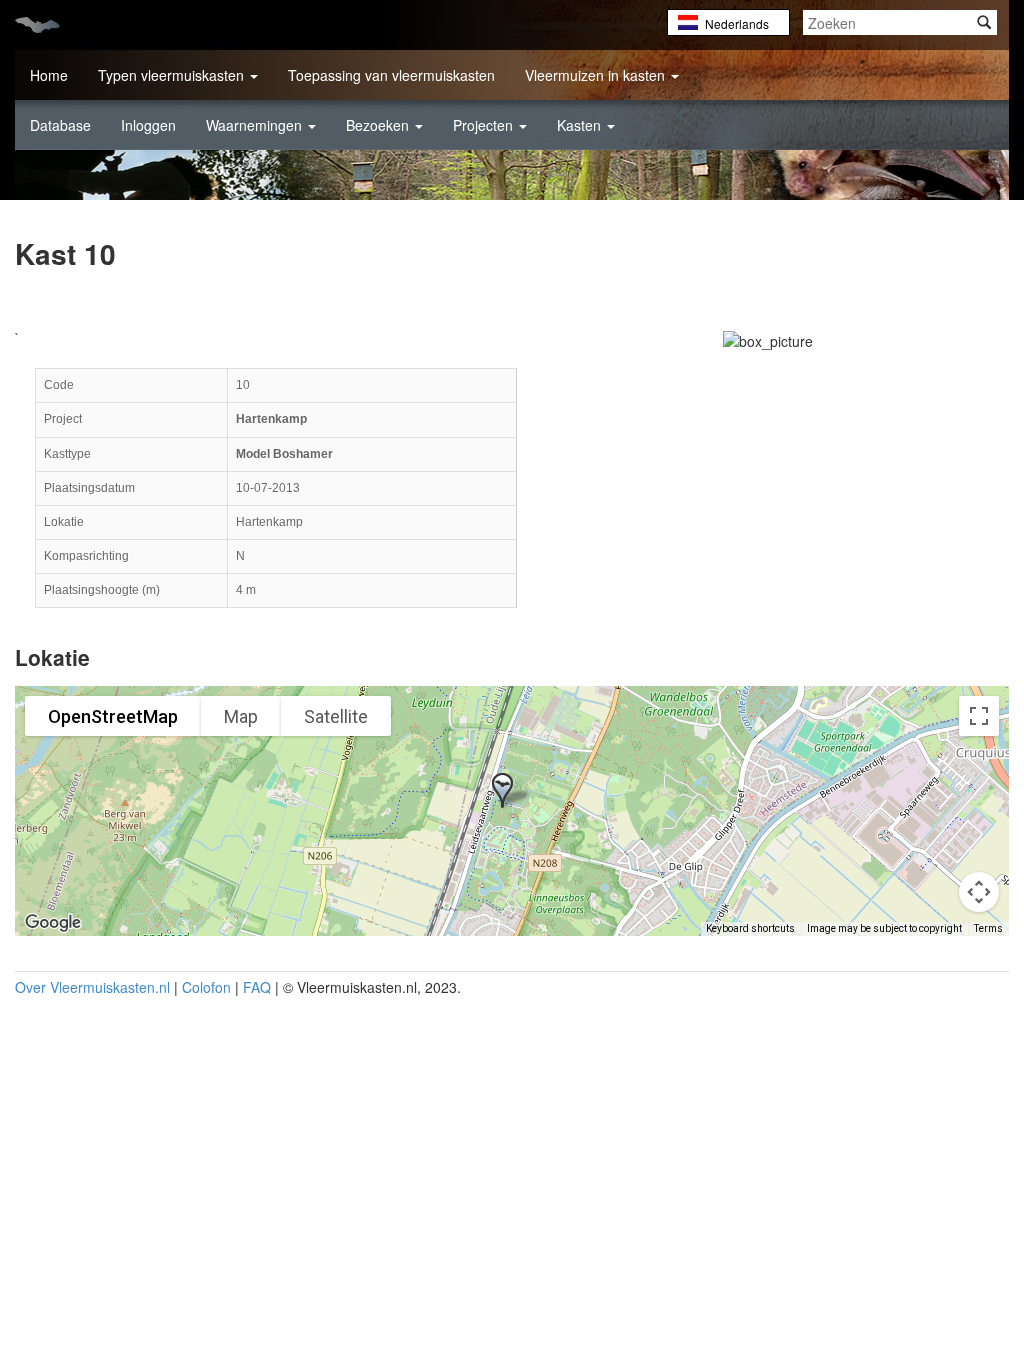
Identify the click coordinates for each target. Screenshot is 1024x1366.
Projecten (485, 125)
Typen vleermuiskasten (173, 75)
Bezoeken (379, 125)
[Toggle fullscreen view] (979, 716)
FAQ (257, 987)
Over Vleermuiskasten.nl (92, 987)
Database (60, 125)
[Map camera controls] (979, 892)
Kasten (581, 125)
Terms (988, 928)
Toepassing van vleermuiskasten (391, 75)
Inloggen (148, 125)
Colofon (206, 987)
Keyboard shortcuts (750, 928)
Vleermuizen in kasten (597, 75)
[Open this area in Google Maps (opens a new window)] (53, 923)
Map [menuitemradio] (241, 716)
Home (49, 75)
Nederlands (737, 23)
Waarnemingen (256, 125)
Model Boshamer (284, 454)
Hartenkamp (271, 419)
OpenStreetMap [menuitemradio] (113, 716)
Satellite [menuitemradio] (336, 716)
